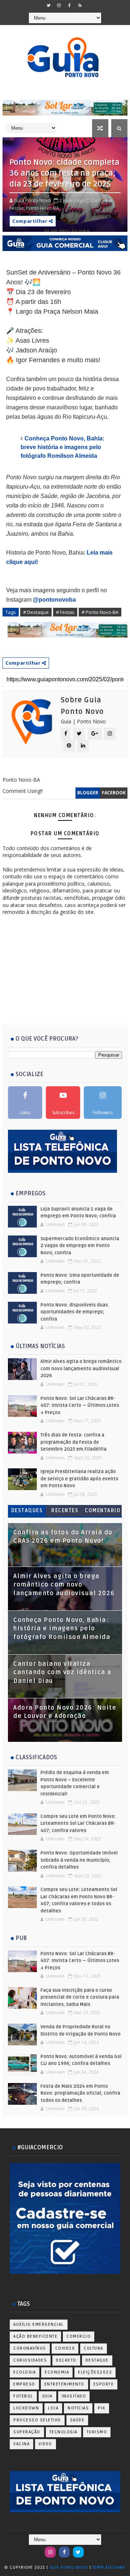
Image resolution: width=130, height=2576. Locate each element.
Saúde (77, 2420)
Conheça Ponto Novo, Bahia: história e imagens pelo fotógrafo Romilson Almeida (62, 1629)
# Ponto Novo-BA (100, 612)
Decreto (66, 2360)
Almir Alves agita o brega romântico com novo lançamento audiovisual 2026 (81, 1369)
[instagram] (59, 5)
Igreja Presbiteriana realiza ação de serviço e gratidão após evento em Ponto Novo (79, 1479)
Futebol (23, 2396)
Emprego (24, 2384)
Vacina (21, 2444)
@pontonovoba (54, 600)
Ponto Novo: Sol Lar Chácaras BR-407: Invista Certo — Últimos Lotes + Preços (80, 1406)
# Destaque (36, 612)
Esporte (104, 2384)
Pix (102, 2408)
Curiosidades (30, 2360)
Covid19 (65, 2348)
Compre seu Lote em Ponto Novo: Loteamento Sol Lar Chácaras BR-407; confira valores (78, 1824)
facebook (114, 793)
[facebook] (69, 5)
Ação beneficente (35, 2336)
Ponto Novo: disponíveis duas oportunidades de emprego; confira (74, 1312)
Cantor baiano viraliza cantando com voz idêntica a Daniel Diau (62, 1672)
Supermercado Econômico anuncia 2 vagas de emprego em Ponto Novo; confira (80, 1246)
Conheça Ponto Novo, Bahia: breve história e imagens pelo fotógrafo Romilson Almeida (62, 447)
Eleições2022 (95, 2372)
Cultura (94, 2348)
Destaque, (103, 200)
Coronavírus (30, 2348)
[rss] (80, 5)
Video (45, 2444)
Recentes (65, 1511)
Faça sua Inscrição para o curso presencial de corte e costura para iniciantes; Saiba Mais (80, 1997)
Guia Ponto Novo (70, 2567)
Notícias (78, 2408)
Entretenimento (64, 2384)
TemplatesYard (109, 2567)
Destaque (97, 2360)
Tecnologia (64, 2432)
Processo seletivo (37, 2420)
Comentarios (103, 1512)
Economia (57, 2372)
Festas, (17, 208)
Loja (53, 2408)
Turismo (97, 2432)
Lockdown (26, 2408)
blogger (88, 793)
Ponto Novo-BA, (43, 208)
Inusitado (74, 2396)
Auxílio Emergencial (39, 2324)
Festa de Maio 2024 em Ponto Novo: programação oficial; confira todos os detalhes (80, 2093)
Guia (47, 2396)
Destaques (27, 1511)
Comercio (79, 2336)
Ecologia (25, 2372)
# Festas (65, 612)
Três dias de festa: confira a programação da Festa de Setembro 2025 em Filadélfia (73, 1442)
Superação (27, 2432)
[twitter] (48, 5)
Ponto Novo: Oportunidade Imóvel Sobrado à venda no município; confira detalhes (79, 1860)
